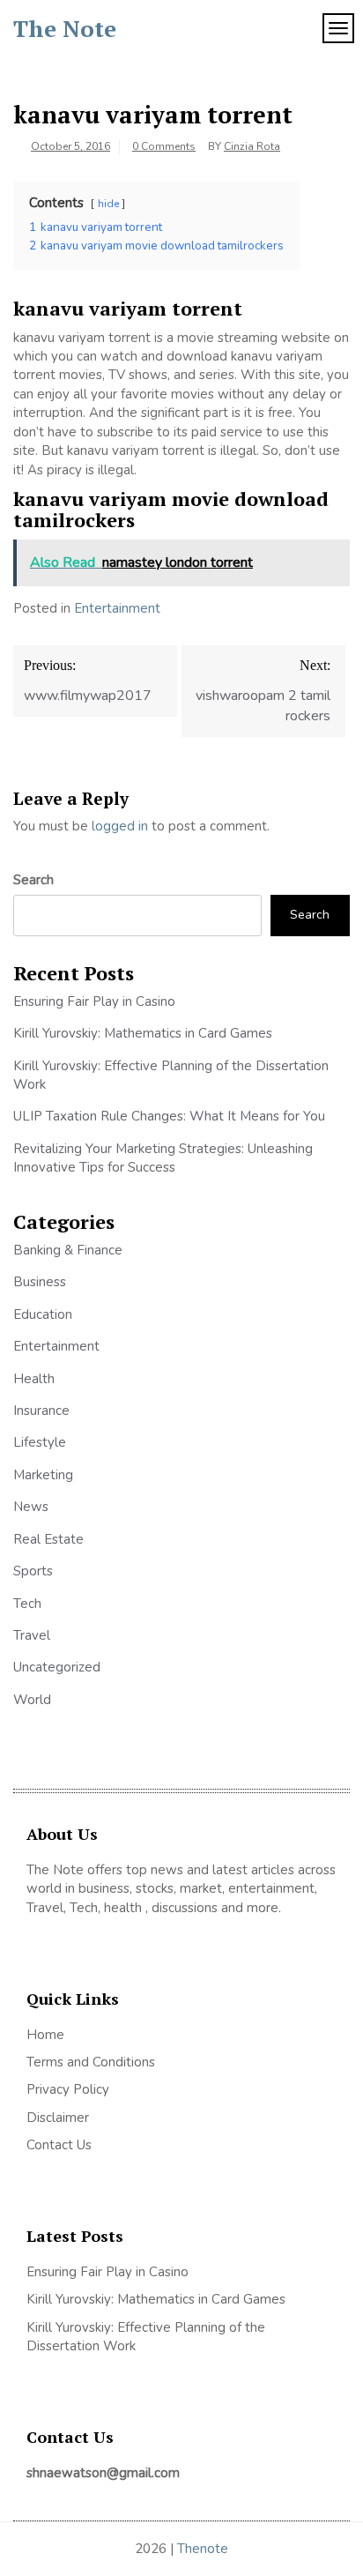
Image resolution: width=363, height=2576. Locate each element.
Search (33, 880)
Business (40, 1282)
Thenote (203, 2549)
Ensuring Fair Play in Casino (94, 1001)
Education (43, 1314)
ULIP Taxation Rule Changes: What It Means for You (169, 1116)
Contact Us (59, 2145)
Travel (32, 1635)
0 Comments (164, 146)
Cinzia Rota (252, 146)
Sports (33, 1571)
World (32, 1700)
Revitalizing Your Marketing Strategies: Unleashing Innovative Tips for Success (163, 1158)
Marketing (43, 1475)
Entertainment (117, 608)
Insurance (41, 1411)
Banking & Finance (68, 1250)
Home (45, 2035)
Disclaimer (58, 2118)
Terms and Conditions (91, 2062)
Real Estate (48, 1539)
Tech (27, 1604)
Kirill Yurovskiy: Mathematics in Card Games (143, 1033)
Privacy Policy (68, 2089)
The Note (65, 28)
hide (108, 204)
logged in (120, 826)
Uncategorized (57, 1667)
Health (34, 1379)
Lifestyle (40, 1442)
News (31, 1507)
